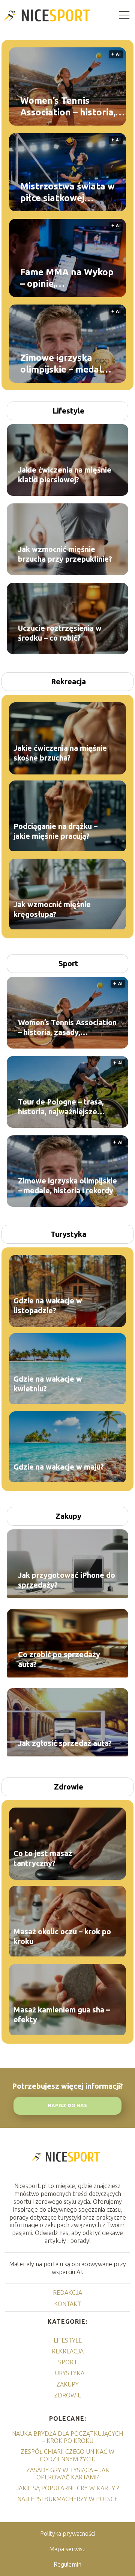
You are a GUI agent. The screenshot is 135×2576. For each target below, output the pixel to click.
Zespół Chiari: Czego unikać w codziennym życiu (67, 2455)
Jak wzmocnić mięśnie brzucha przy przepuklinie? (65, 554)
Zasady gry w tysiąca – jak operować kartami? (68, 2474)
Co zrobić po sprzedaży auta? (59, 1659)
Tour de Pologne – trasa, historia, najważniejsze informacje (61, 1107)
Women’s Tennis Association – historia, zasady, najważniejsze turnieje (68, 106)
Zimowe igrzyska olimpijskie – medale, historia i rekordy (65, 364)
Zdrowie (69, 1787)
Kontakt (67, 2304)
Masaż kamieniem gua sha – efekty (62, 2015)
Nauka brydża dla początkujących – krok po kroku (67, 2437)
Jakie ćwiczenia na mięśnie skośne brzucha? (60, 753)
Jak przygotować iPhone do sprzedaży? (67, 1580)
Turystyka (68, 1234)
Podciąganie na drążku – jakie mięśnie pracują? (55, 831)
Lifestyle (68, 411)
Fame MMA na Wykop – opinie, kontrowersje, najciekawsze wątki (67, 278)
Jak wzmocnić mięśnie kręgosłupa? (52, 909)
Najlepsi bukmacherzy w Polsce (67, 2499)
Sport (68, 963)
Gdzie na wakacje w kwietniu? (48, 1384)
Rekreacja (68, 681)
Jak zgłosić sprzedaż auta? (65, 1743)
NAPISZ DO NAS (67, 2106)
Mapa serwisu (67, 2549)
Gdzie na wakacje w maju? (59, 1467)
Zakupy (68, 1516)
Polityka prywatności (67, 2534)
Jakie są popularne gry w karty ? (67, 2488)
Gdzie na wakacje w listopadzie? (48, 1305)
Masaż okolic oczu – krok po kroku (62, 1936)
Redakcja (67, 2293)
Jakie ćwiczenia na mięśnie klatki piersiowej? (65, 475)
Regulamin (67, 2564)
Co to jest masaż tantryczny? (43, 1858)
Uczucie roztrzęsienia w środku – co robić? (60, 633)
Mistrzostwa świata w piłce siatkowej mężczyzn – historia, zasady (67, 192)
